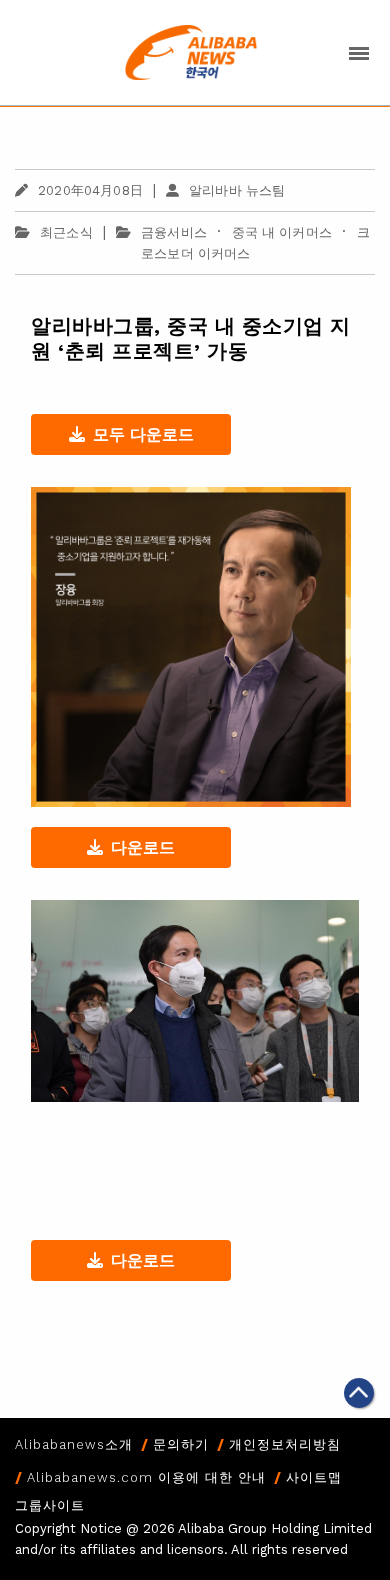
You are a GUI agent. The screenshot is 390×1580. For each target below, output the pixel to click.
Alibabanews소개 (74, 1444)
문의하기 (181, 1444)
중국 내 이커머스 (282, 232)
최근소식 (66, 232)
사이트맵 (314, 1477)
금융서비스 (174, 232)
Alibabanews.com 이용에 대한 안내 (146, 1477)
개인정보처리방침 (285, 1444)
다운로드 (143, 847)
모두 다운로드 (143, 434)
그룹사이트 (50, 1505)
